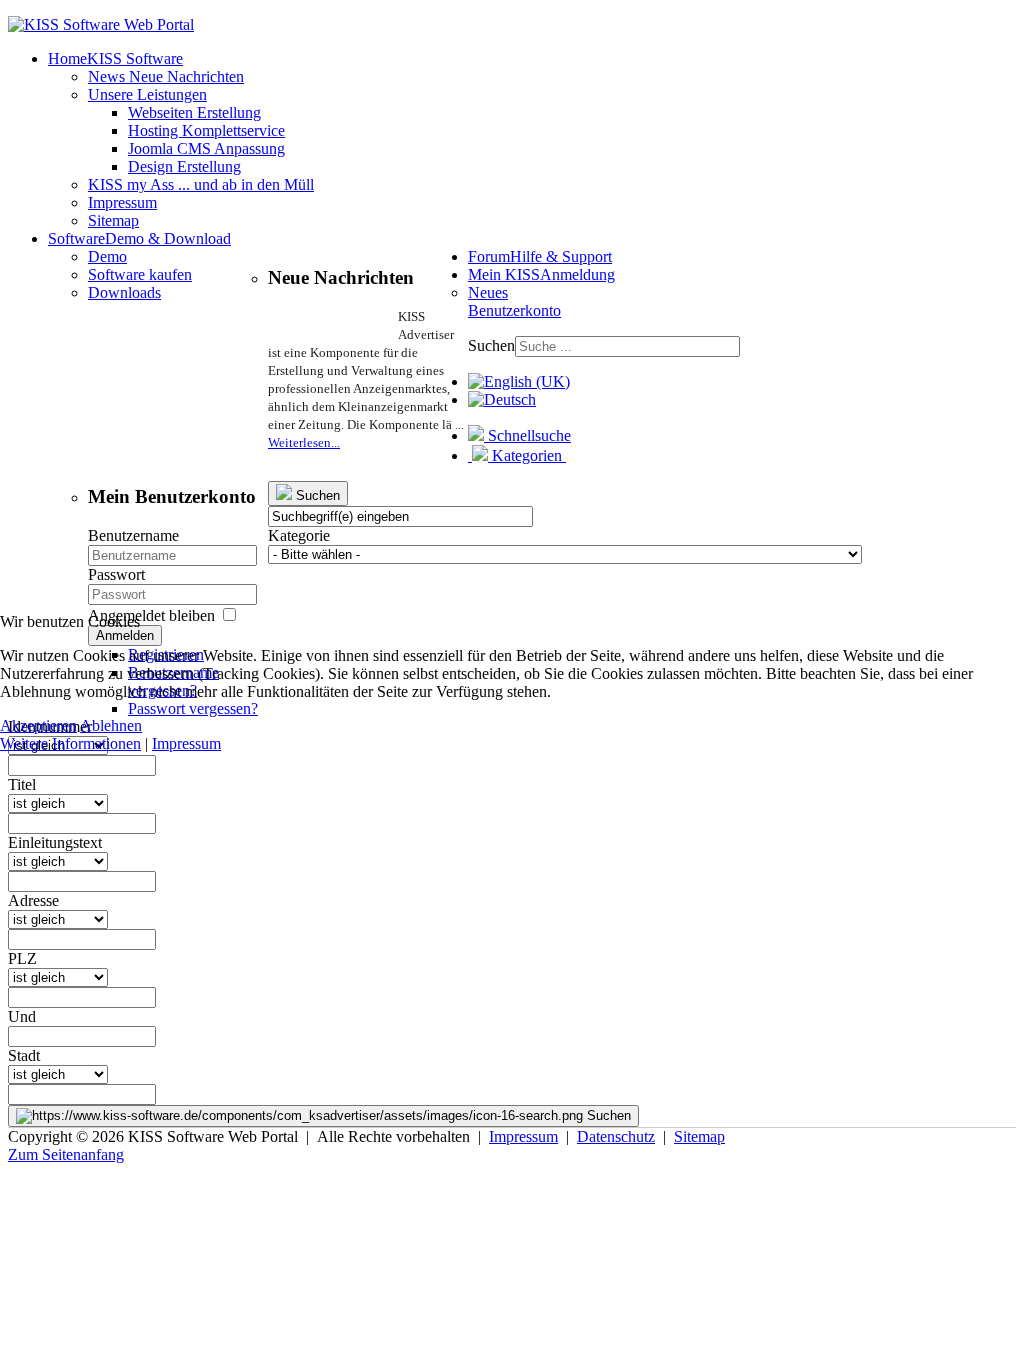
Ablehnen (111, 725)
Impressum (186, 743)
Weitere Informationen (70, 743)
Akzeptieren (38, 725)
